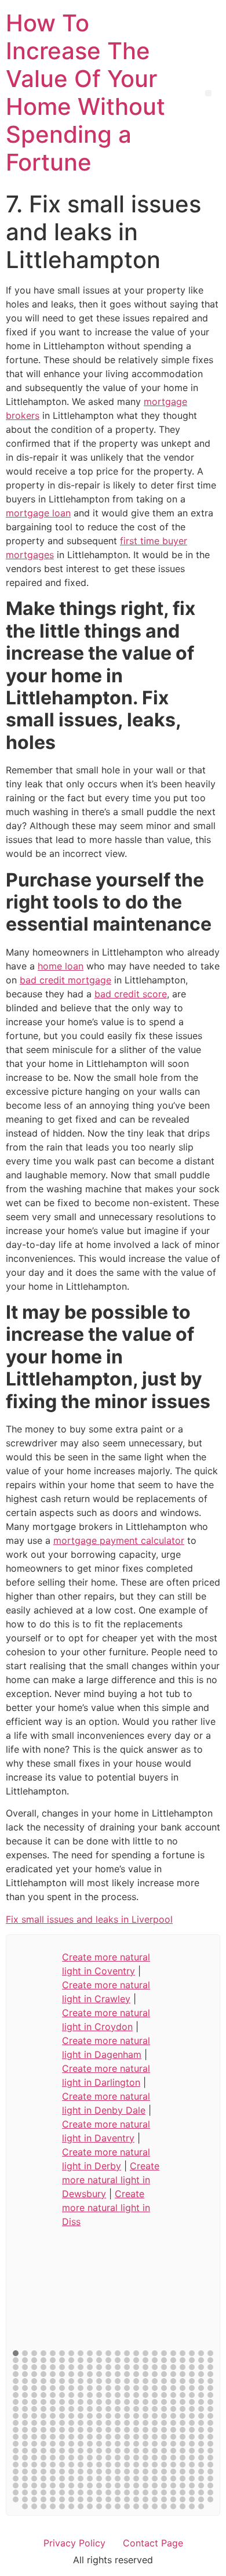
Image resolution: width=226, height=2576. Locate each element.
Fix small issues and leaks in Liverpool (89, 1919)
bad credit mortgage (65, 980)
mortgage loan (38, 513)
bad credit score (131, 994)
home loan (61, 966)
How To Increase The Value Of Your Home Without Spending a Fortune (85, 93)
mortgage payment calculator (119, 1540)
